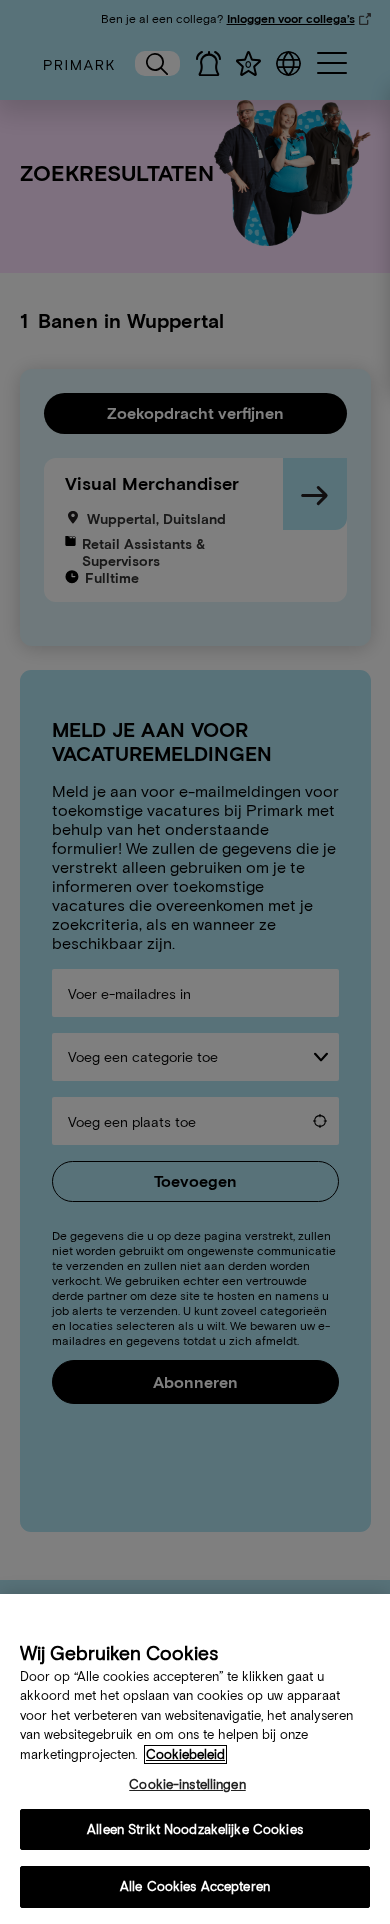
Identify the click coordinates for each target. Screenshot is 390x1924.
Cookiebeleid (185, 1754)
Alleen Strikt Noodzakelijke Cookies (195, 1829)
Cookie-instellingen (187, 1784)
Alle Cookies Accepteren (195, 1886)
